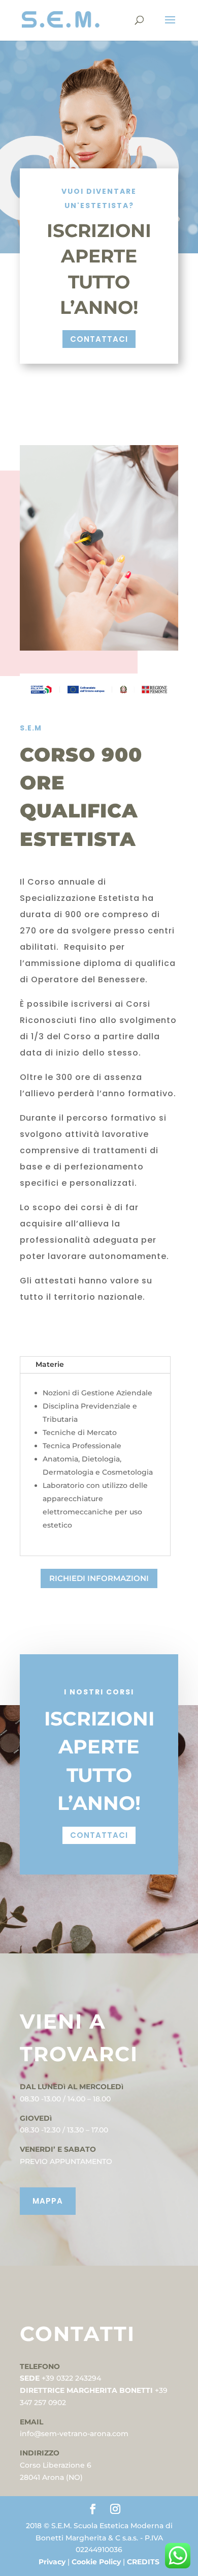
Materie (50, 1364)
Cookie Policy (97, 2562)
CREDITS (143, 2562)
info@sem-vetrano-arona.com (75, 2434)
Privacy (53, 2562)
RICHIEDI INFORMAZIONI (99, 1578)
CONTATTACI (99, 339)
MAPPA (48, 2201)
